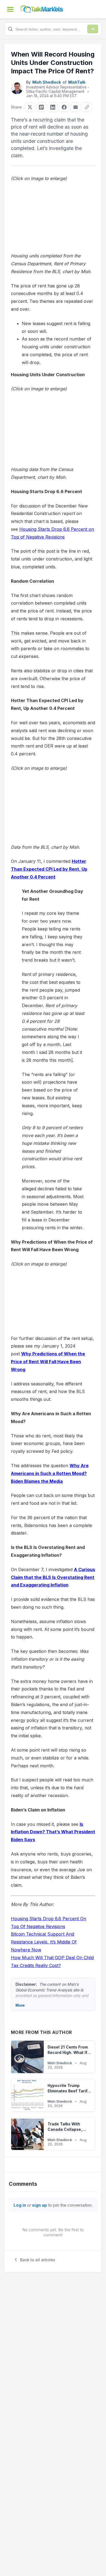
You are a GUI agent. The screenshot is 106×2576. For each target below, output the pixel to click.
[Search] (93, 29)
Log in (20, 2205)
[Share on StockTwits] (41, 107)
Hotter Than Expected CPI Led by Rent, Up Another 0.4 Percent (49, 869)
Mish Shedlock (47, 82)
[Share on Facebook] (64, 107)
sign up (40, 2205)
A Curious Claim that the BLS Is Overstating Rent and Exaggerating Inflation (53, 1577)
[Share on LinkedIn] (53, 107)
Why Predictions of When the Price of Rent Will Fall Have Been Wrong (48, 1362)
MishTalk (77, 82)
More (20, 2005)
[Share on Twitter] (30, 107)
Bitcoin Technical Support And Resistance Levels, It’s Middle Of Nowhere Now (44, 1942)
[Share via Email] (76, 107)
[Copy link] (87, 107)
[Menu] (10, 9)
